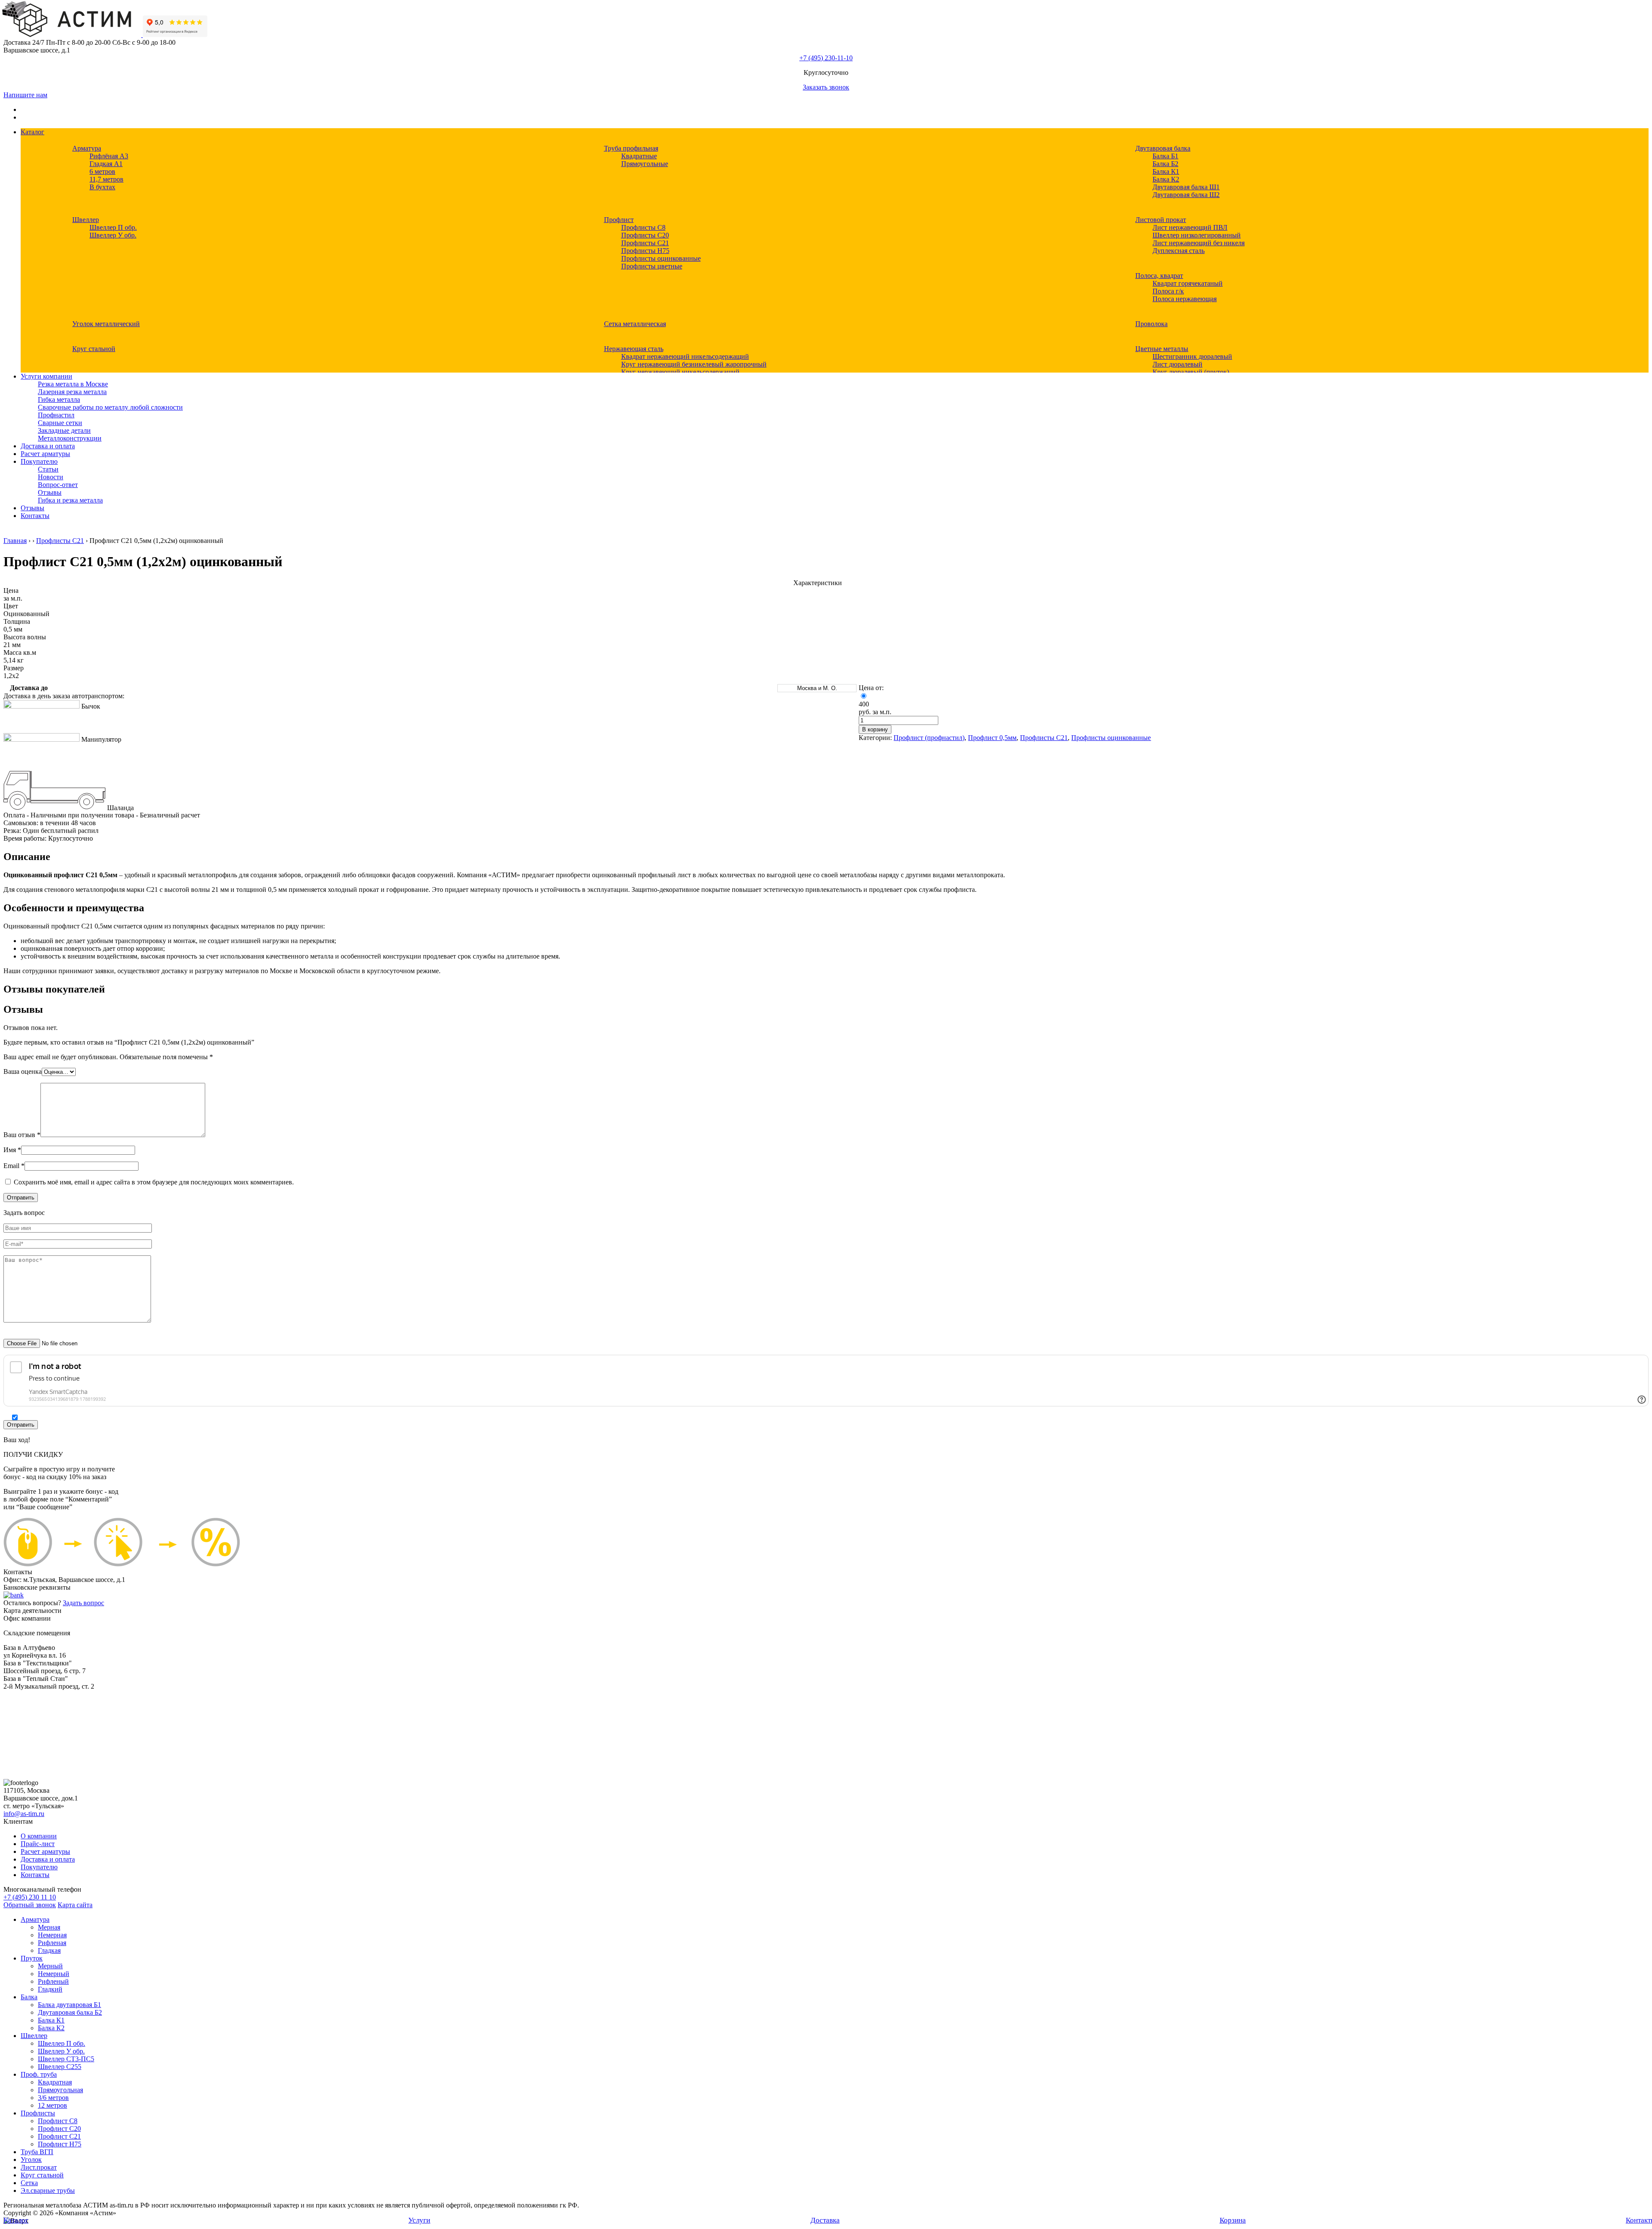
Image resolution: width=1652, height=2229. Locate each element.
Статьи (48, 469)
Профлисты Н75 (645, 251)
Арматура (87, 148)
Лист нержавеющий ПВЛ (1190, 227)
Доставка (825, 2220)
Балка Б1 (1165, 156)
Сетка (29, 2183)
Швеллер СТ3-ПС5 (66, 2059)
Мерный (50, 1966)
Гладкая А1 (106, 164)
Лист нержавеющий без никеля (1199, 243)
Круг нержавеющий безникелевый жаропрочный (694, 364)
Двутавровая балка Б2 (70, 2012)
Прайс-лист (38, 1844)
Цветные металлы (1162, 349)
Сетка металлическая (635, 324)
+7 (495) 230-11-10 (826, 58)
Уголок (31, 2160)
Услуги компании (46, 376)
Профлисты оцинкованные (661, 258)
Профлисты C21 (645, 243)
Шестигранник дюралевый (1192, 356)
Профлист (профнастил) (929, 738)
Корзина (1233, 2220)
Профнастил (56, 415)
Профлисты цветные (652, 266)
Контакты (35, 516)
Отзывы (50, 492)
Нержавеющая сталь (634, 349)
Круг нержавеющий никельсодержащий (680, 372)
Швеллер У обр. (113, 235)
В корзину (875, 729)
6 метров (102, 171)
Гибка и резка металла (70, 500)
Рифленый (53, 1981)
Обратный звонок (30, 1905)
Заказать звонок (826, 87)
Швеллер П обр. (113, 227)
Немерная (52, 1935)
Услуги (419, 2220)
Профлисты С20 (645, 235)
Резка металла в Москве (73, 384)
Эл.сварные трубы (48, 2190)
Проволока (1151, 324)
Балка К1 (1166, 171)
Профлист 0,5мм (992, 738)
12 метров (52, 2105)
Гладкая (49, 1950)
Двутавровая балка (1163, 148)
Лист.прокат (39, 2167)
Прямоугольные (645, 164)
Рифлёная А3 (109, 156)
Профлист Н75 (60, 2144)
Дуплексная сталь (1179, 251)
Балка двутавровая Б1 (69, 2005)
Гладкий (50, 1989)
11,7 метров (106, 179)
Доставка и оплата (48, 446)
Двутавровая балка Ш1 (1186, 187)
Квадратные (639, 156)
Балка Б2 (1165, 164)
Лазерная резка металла (72, 392)
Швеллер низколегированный (1197, 235)
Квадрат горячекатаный (1188, 283)
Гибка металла (59, 399)
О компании (39, 1836)
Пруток (32, 1958)
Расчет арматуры (45, 454)
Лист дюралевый (1177, 364)
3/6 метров (53, 2098)
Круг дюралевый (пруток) (1191, 372)
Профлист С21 (59, 2136)
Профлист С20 (59, 2129)
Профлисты (38, 2113)
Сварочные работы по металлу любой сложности (110, 407)
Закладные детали (64, 430)
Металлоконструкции (70, 438)
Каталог (32, 132)
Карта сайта (75, 1905)
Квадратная (55, 2082)
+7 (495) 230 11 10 (30, 1897)
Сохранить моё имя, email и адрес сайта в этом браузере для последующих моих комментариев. (154, 1182)
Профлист (619, 220)
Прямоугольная (60, 2090)
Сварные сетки (60, 423)
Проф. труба (39, 2074)
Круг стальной (94, 349)
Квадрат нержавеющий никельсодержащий (685, 356)
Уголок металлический (106, 324)
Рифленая (52, 1943)
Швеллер (86, 220)
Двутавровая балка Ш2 (1186, 195)
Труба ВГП (37, 2152)
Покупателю (39, 461)
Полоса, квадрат (1159, 276)
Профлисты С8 (643, 227)
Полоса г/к (1168, 291)
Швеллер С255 (60, 2067)
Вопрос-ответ (58, 485)
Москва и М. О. (817, 688)
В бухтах (102, 187)
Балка (29, 1997)
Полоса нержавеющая (1185, 299)
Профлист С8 (58, 2121)
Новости (51, 477)
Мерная (49, 1927)
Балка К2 (1166, 179)
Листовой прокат (1161, 220)
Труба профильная (631, 148)
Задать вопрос (83, 1603)
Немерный (54, 1974)
